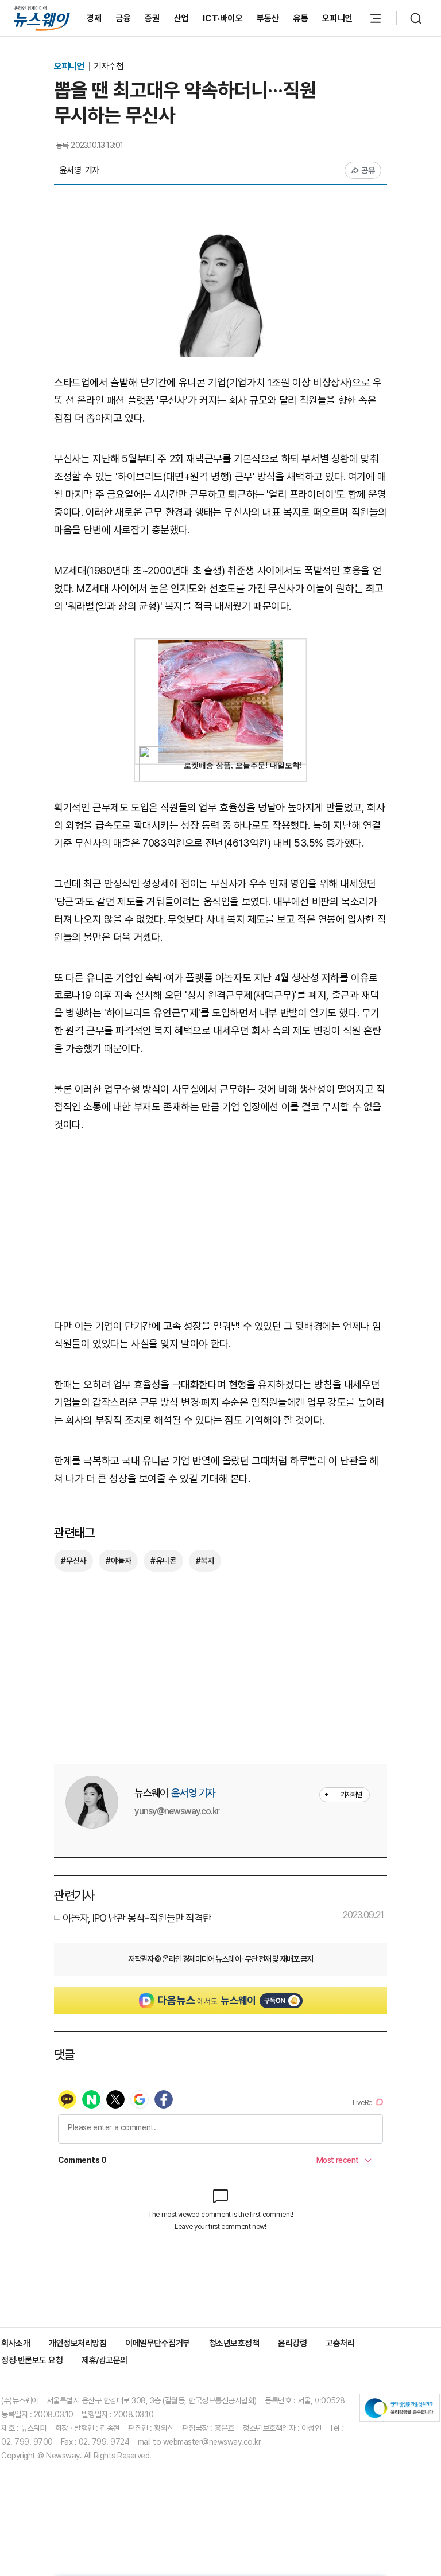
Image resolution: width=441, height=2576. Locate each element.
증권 (152, 18)
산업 (182, 18)
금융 (124, 18)
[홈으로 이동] (42, 18)
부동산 (268, 18)
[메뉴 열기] (376, 18)
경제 (94, 18)
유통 (301, 18)
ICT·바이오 (223, 18)
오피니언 (337, 18)
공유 (368, 170)
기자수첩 (109, 66)
